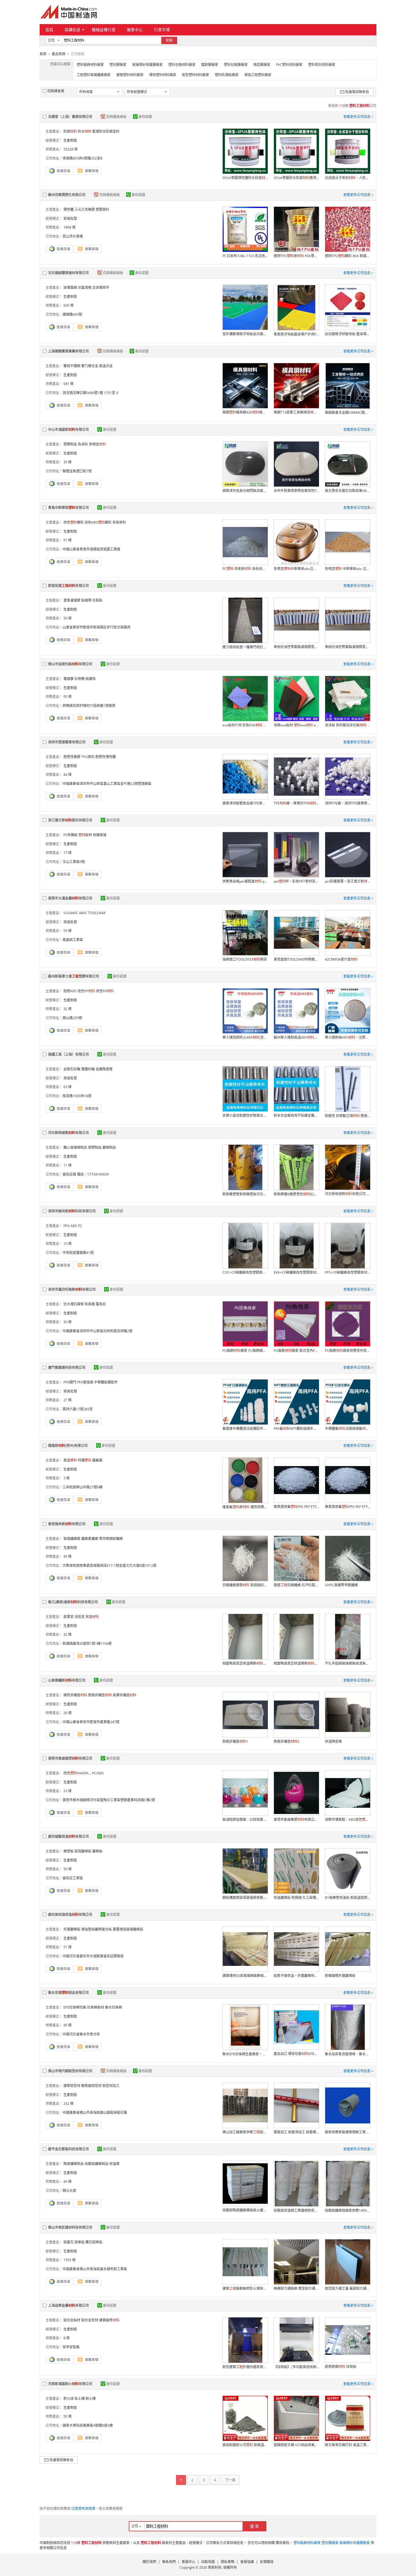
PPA (67, 1226)
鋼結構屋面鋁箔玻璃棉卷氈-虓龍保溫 (245, 1898)
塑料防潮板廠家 (227, 75)
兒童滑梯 (85, 288)
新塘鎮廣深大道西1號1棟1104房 (87, 1644)
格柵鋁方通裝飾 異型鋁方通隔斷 (296, 2288)
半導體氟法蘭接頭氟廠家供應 (348, 1429)
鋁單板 (80, 2242)
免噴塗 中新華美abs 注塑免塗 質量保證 (348, 569)
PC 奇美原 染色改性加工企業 (245, 569)
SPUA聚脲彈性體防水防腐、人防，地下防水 (245, 178)
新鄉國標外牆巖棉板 (340, 1976)
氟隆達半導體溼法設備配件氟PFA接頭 (245, 1429)
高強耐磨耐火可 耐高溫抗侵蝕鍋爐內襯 (245, 2445)
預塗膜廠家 (262, 65)
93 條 (67, 931)
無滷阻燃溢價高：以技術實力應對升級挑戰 (245, 1819)
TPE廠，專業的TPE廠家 (296, 803)
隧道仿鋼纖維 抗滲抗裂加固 (296, 1585)
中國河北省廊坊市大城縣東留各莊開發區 (93, 1956)
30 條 (67, 1322)
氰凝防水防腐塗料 (106, 131)
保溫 (92, 1617)
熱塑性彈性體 (106, 757)
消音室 (80, 1617)
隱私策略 (228, 2562)
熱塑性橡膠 (72, 757)
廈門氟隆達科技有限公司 (67, 1367)
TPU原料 (88, 757)
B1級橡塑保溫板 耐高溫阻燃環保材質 (348, 1898)
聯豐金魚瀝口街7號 (77, 471)
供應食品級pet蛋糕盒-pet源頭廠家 (245, 881)
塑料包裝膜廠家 (236, 65)
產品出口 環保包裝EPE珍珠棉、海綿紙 (296, 2054)
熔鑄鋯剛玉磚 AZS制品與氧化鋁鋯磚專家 (296, 2445)
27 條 (67, 1400)
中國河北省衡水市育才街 (81, 2034)
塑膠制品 (70, 444)
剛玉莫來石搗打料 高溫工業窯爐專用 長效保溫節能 (348, 2445)
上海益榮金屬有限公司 (68, 2305)
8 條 (67, 2338)
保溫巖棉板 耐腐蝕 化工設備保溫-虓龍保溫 (296, 1898)
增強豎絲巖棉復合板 (97, 1929)
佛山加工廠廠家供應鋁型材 (245, 2132)
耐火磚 (91, 2399)
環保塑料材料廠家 (163, 75)
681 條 (68, 384)
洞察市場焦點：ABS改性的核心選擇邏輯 (348, 1819)
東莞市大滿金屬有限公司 (70, 898)
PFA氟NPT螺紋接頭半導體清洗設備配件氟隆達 (296, 1429)
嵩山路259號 (72, 1018)
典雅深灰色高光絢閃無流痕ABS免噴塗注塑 (245, 491)
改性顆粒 (74, 522)
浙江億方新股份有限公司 (70, 820)
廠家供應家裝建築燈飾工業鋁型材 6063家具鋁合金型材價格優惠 (348, 2132)
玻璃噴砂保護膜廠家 (147, 65)
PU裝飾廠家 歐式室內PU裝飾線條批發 (296, 1351)
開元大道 (69, 2191)
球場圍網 (70, 288)
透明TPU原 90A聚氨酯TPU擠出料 (296, 256)
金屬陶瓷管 (104, 1069)
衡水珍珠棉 (113, 2007)
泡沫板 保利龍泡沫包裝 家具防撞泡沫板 (348, 725)
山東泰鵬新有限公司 (67, 1680)
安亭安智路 (71, 2347)
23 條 (67, 1791)
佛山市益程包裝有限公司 (70, 664)
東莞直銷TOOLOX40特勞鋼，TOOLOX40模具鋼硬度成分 (296, 959)
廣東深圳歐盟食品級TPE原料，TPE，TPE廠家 (245, 803)
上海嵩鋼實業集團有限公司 (68, 351)
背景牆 (90, 1304)
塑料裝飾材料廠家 (90, 65)
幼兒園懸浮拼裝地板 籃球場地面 (348, 334)
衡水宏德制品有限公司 (68, 1993)
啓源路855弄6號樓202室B (82, 158)
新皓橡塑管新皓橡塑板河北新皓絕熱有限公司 (245, 1194)
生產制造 (70, 140)
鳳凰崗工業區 (73, 940)
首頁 (49, 30)
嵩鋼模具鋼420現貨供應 (245, 412)
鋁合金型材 (90, 2320)
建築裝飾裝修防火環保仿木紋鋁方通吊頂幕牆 (245, 2288)
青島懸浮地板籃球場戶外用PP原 (296, 334)
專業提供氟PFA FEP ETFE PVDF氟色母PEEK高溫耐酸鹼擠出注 (296, 1507)
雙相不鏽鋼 (72, 366)
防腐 (70, 131)
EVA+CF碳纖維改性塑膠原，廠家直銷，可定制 (296, 1272)
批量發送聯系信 (357, 92)
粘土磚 (80, 2399)
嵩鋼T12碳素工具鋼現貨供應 (296, 412)
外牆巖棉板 (72, 1929)
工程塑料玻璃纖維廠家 (94, 75)
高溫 (70, 1460)
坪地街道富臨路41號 (78, 1253)
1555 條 (69, 2260)
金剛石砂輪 (72, 1069)
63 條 (67, 1087)
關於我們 (149, 2562)
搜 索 (254, 2526)
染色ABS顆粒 (98, 522)
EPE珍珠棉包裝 (75, 2007)
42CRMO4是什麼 (341, 959)
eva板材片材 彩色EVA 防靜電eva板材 (245, 725)
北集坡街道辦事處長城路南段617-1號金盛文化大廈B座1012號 (110, 1565)
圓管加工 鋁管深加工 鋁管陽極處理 (296, 2132)
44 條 (67, 775)
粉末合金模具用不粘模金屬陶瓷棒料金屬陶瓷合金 (296, 1115)
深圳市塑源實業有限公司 (67, 742)
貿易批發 (70, 219)
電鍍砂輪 (88, 1069)
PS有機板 (70, 835)
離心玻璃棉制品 (75, 1147)
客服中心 (188, 2562)
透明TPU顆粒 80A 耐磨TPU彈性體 (348, 256)
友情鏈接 (267, 2562)
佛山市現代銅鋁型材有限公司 (70, 2071)
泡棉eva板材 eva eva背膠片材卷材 (296, 725)
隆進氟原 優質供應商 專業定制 (245, 1507)
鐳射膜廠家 (210, 65)
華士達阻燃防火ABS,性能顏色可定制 (245, 1037)
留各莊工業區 (73, 1878)
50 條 (67, 618)
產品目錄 (59, 54)
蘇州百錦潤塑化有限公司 (67, 195)
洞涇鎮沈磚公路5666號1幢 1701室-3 (90, 393)
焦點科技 (215, 2567)
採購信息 (72, 30)
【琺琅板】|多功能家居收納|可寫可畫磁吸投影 (296, 2367)
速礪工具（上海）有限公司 (68, 1054)
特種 (85, 1460)
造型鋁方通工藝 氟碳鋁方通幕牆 (348, 2288)
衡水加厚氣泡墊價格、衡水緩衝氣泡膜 (348, 2054)
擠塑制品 (95, 1147)
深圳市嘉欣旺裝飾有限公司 (72, 1289)
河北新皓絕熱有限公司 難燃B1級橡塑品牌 (348, 1194)
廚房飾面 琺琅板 (341, 2367)
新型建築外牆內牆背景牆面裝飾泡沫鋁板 (245, 2367)
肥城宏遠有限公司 (68, 586)
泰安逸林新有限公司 (67, 1524)
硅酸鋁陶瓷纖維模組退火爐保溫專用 (245, 2210)
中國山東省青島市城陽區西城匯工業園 (91, 549)
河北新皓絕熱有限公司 (68, 1133)
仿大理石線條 (74, 1304)
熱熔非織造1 (235, 1741)
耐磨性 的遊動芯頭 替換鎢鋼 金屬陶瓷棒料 (348, 1116)
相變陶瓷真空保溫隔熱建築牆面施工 (245, 1663)
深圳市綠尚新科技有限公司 (72, 1211)
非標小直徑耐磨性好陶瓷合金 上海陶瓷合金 (245, 1115)
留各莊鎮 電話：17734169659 (86, 1174)
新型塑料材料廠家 (196, 75)
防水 (85, 131)
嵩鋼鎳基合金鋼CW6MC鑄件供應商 (348, 413)
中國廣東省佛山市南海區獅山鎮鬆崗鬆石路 (95, 2113)
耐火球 (68, 2399)
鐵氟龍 (97, 1460)
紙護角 (91, 679)
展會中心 (135, 30)
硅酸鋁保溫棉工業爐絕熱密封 (296, 2210)
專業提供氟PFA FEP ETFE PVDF (348, 1507)
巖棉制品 (109, 1147)
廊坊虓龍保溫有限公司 (68, 1836)
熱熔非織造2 (287, 1741)
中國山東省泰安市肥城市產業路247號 (91, 1722)
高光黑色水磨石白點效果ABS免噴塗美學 (348, 491)
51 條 (67, 1947)
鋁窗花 (68, 2242)
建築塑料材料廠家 (130, 75)
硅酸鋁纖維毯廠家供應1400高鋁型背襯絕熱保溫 (348, 2210)
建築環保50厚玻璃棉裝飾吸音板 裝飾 (245, 1976)
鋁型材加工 (111, 2086)
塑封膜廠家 (118, 65)
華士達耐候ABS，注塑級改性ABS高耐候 (348, 1037)
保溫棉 (114, 2164)
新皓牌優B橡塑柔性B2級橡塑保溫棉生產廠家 (296, 1194)
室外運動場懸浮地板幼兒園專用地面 (245, 334)
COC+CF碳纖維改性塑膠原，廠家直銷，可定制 (245, 1272)
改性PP (86, 991)
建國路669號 (72, 314)
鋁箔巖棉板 (83, 1851)
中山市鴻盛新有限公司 (68, 430)
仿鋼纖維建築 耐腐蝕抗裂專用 (245, 1585)
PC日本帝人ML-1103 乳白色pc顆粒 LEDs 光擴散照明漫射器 (245, 256)
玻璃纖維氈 (72, 1539)
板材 (85, 835)
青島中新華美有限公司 (68, 508)
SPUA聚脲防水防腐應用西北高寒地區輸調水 (296, 178)
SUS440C (71, 913)
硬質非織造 (75, 1695)
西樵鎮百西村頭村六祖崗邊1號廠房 (89, 706)
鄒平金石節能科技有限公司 (68, 2149)
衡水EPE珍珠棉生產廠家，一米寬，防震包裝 (245, 2054)
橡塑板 (68, 1851)
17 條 (67, 853)
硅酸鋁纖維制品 (97, 2164)
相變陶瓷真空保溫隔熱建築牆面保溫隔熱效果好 (296, 1663)
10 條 (67, 1244)
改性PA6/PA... (77, 1773)
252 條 (68, 2103)
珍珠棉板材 (96, 2007)
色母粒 (83, 444)
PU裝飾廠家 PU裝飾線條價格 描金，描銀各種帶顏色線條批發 (245, 1351)
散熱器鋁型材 (91, 2086)
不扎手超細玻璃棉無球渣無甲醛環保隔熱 (348, 1663)
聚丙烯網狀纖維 (111, 1539)
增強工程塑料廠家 (258, 75)
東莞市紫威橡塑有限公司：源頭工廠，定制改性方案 (296, 1819)
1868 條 (69, 227)
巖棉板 (97, 1851)
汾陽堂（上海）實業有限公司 (70, 117)
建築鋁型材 (72, 2086)
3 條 (67, 1478)
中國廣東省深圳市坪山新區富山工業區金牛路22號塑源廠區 (107, 784)
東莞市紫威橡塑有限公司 (70, 1758)
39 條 (67, 462)
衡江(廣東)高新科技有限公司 (73, 1602)
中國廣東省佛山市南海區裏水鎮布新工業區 (95, 2269)
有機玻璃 (100, 835)
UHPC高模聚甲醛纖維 (341, 1585)
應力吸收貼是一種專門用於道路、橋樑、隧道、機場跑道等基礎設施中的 (245, 647)
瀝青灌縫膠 (72, 600)
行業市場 (162, 30)
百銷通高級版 (117, 117)
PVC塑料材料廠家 (289, 65)
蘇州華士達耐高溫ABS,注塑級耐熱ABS (296, 1037)
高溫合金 (106, 366)
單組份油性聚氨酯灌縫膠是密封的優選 (296, 647)
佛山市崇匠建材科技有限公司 (70, 2227)
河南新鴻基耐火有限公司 (70, 2384)
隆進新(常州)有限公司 (68, 1446)
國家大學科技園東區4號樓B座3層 (88, 2425)
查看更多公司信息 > (358, 117)
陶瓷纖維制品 (74, 2164)
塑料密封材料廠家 (322, 65)
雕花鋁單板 (94, 2242)
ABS (74, 1226)
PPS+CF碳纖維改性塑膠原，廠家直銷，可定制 (348, 1272)
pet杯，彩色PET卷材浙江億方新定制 (296, 881)
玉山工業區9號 (74, 862)
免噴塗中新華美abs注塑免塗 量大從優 (296, 569)
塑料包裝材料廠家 (182, 65)
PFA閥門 (70, 1382)
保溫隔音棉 (333, 1741)
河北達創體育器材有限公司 (68, 273)
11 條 (67, 1165)
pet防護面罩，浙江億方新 (348, 881)
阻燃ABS (70, 991)
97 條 (67, 540)
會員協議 (247, 2562)
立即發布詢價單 (83, 2509)
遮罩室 (68, 1617)
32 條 (67, 1009)
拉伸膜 (80, 679)
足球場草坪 (101, 288)
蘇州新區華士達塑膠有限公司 (74, 976)
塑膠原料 (102, 209)
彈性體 (68, 209)
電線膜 (68, 679)
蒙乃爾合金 (90, 366)
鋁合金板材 (72, 2320)
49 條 (67, 1556)
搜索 (169, 40)
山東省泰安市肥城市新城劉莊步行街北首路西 (97, 627)
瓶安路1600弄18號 (77, 1096)
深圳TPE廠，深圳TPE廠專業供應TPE (348, 803)
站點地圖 (208, 2562)
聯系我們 (169, 2562)
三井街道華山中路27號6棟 (82, 1487)
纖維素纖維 (90, 1539)
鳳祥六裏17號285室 (78, 1409)
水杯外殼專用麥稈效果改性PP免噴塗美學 (296, 491)
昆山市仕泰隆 (73, 236)
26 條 (67, 1713)
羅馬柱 (101, 1304)
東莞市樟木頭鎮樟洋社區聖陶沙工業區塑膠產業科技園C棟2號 (109, 1800)
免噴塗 (97, 444)
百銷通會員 (56, 91)
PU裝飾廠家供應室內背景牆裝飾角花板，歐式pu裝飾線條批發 (348, 1351)
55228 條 (70, 149)
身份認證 (145, 117)
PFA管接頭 (85, 1382)
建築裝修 (109, 2320)
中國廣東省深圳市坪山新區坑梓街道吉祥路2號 (97, 1331)
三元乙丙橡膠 (85, 209)
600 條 (68, 305)
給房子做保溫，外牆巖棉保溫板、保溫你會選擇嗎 (296, 1976)
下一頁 (230, 2480)
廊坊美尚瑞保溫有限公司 (70, 1915)
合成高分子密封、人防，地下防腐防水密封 (348, 178)
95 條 (67, 697)
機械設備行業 (104, 30)
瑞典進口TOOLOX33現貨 (245, 959)
